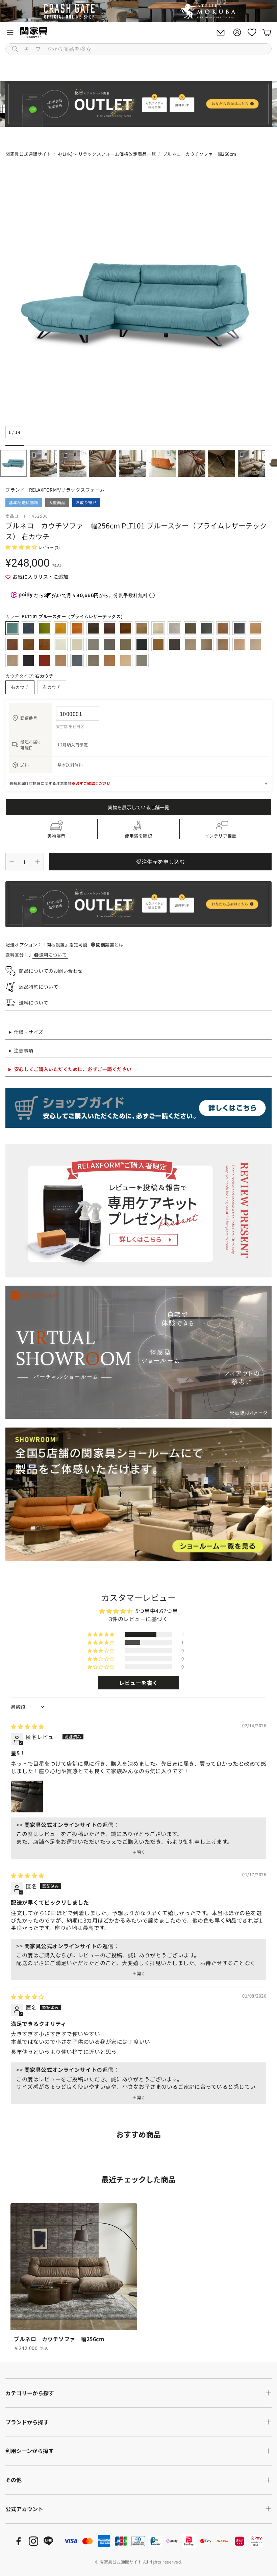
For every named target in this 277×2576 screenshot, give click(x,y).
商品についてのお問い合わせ (51, 971)
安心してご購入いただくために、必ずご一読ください (73, 1069)
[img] (28, 1726)
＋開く (139, 1852)
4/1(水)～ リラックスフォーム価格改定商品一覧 (107, 154)
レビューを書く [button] (138, 1683)
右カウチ (20, 687)
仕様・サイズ (29, 1032)
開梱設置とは (110, 945)
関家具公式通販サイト (28, 154)
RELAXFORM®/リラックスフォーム (67, 490)
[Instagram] (33, 2541)
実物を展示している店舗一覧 (138, 807)
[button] (138, 49)
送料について (53, 955)
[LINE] (48, 2541)
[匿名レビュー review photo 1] (27, 1797)
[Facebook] (19, 2541)
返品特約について (39, 987)
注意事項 (24, 1050)
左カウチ (52, 687)
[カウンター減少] (12, 862)
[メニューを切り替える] (10, 32)
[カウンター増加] (37, 862)
